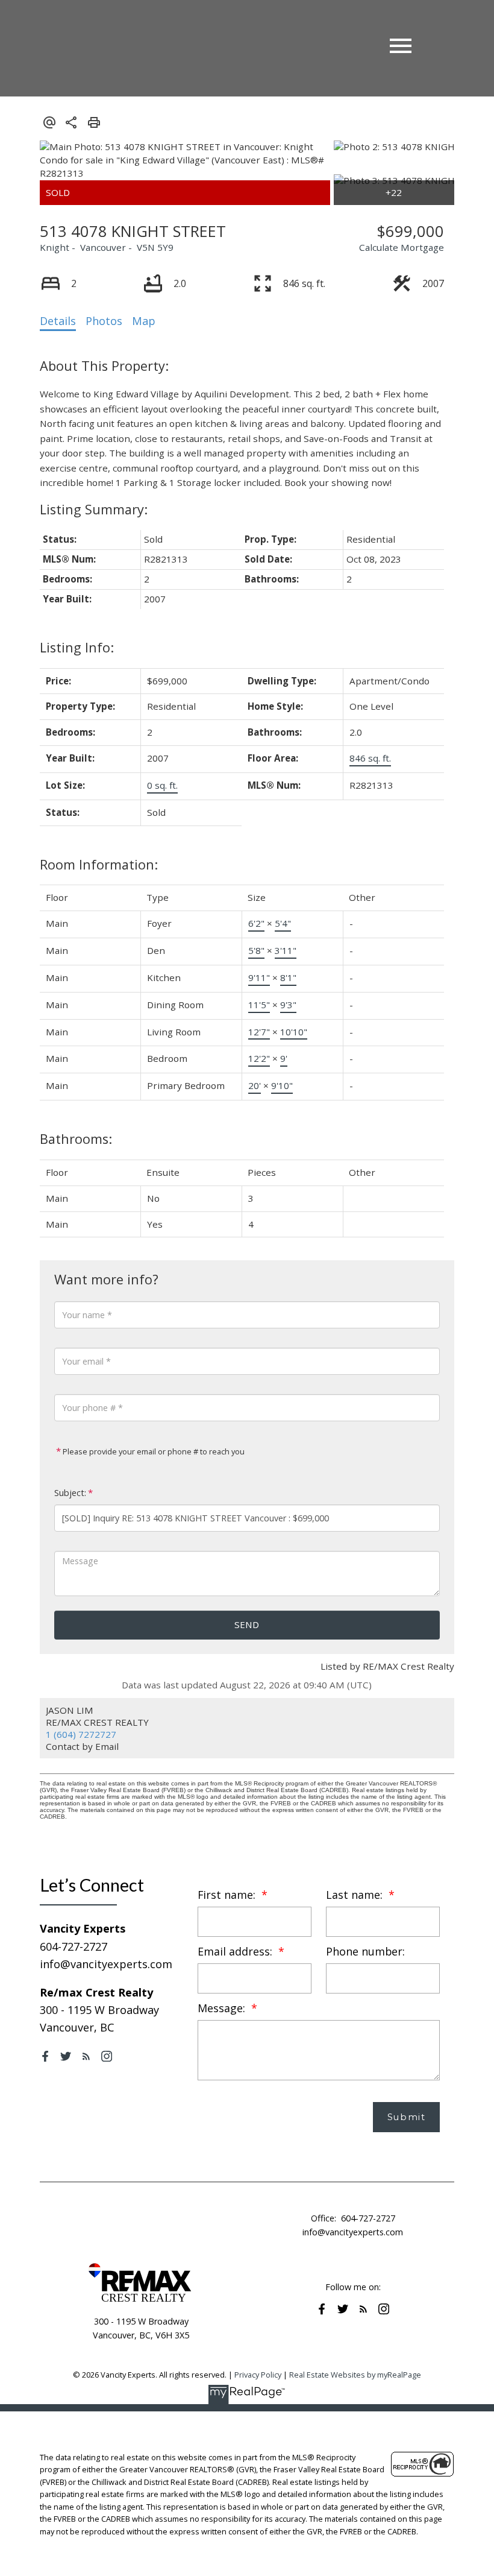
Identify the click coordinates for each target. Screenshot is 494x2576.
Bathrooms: (76, 1139)
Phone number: (365, 1951)
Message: (223, 2008)
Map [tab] (144, 321)
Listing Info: (77, 647)
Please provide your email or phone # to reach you (153, 1451)
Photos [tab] (104, 321)
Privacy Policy (258, 2375)
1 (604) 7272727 (81, 1734)
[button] (45, 2056)
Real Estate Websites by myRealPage (355, 2375)
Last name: (356, 1895)
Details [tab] (58, 321)
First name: (228, 1895)
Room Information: (99, 864)
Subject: (70, 1493)
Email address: (236, 1951)
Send (247, 1624)
